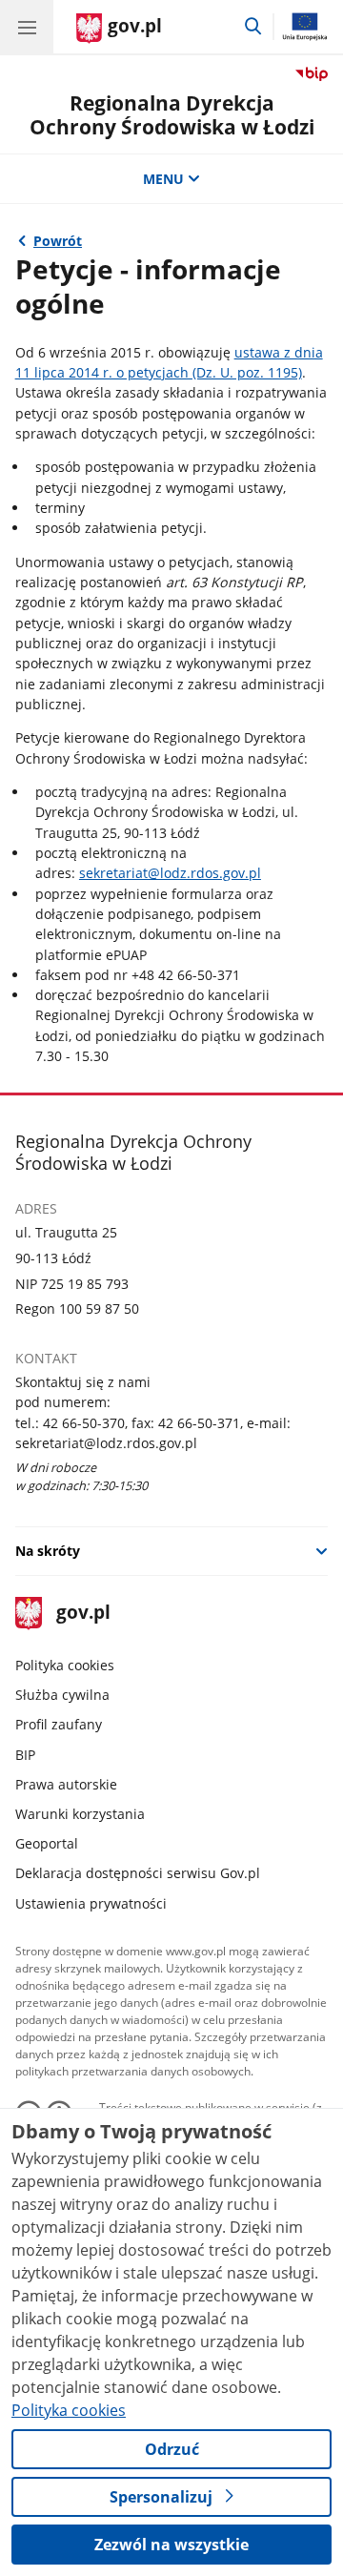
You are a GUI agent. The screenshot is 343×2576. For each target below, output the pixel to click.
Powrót (58, 241)
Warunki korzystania (80, 1814)
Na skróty (48, 1551)
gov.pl (82, 1614)
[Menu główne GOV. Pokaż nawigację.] (27, 27)
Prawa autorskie (66, 1784)
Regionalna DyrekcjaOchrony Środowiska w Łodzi (172, 115)
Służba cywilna (62, 1695)
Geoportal (47, 1843)
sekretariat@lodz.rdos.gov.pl (170, 873)
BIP (25, 1755)
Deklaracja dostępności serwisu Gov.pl (138, 1873)
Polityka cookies (65, 1665)
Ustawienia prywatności (91, 1903)
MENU (163, 179)
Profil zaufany (59, 1724)
